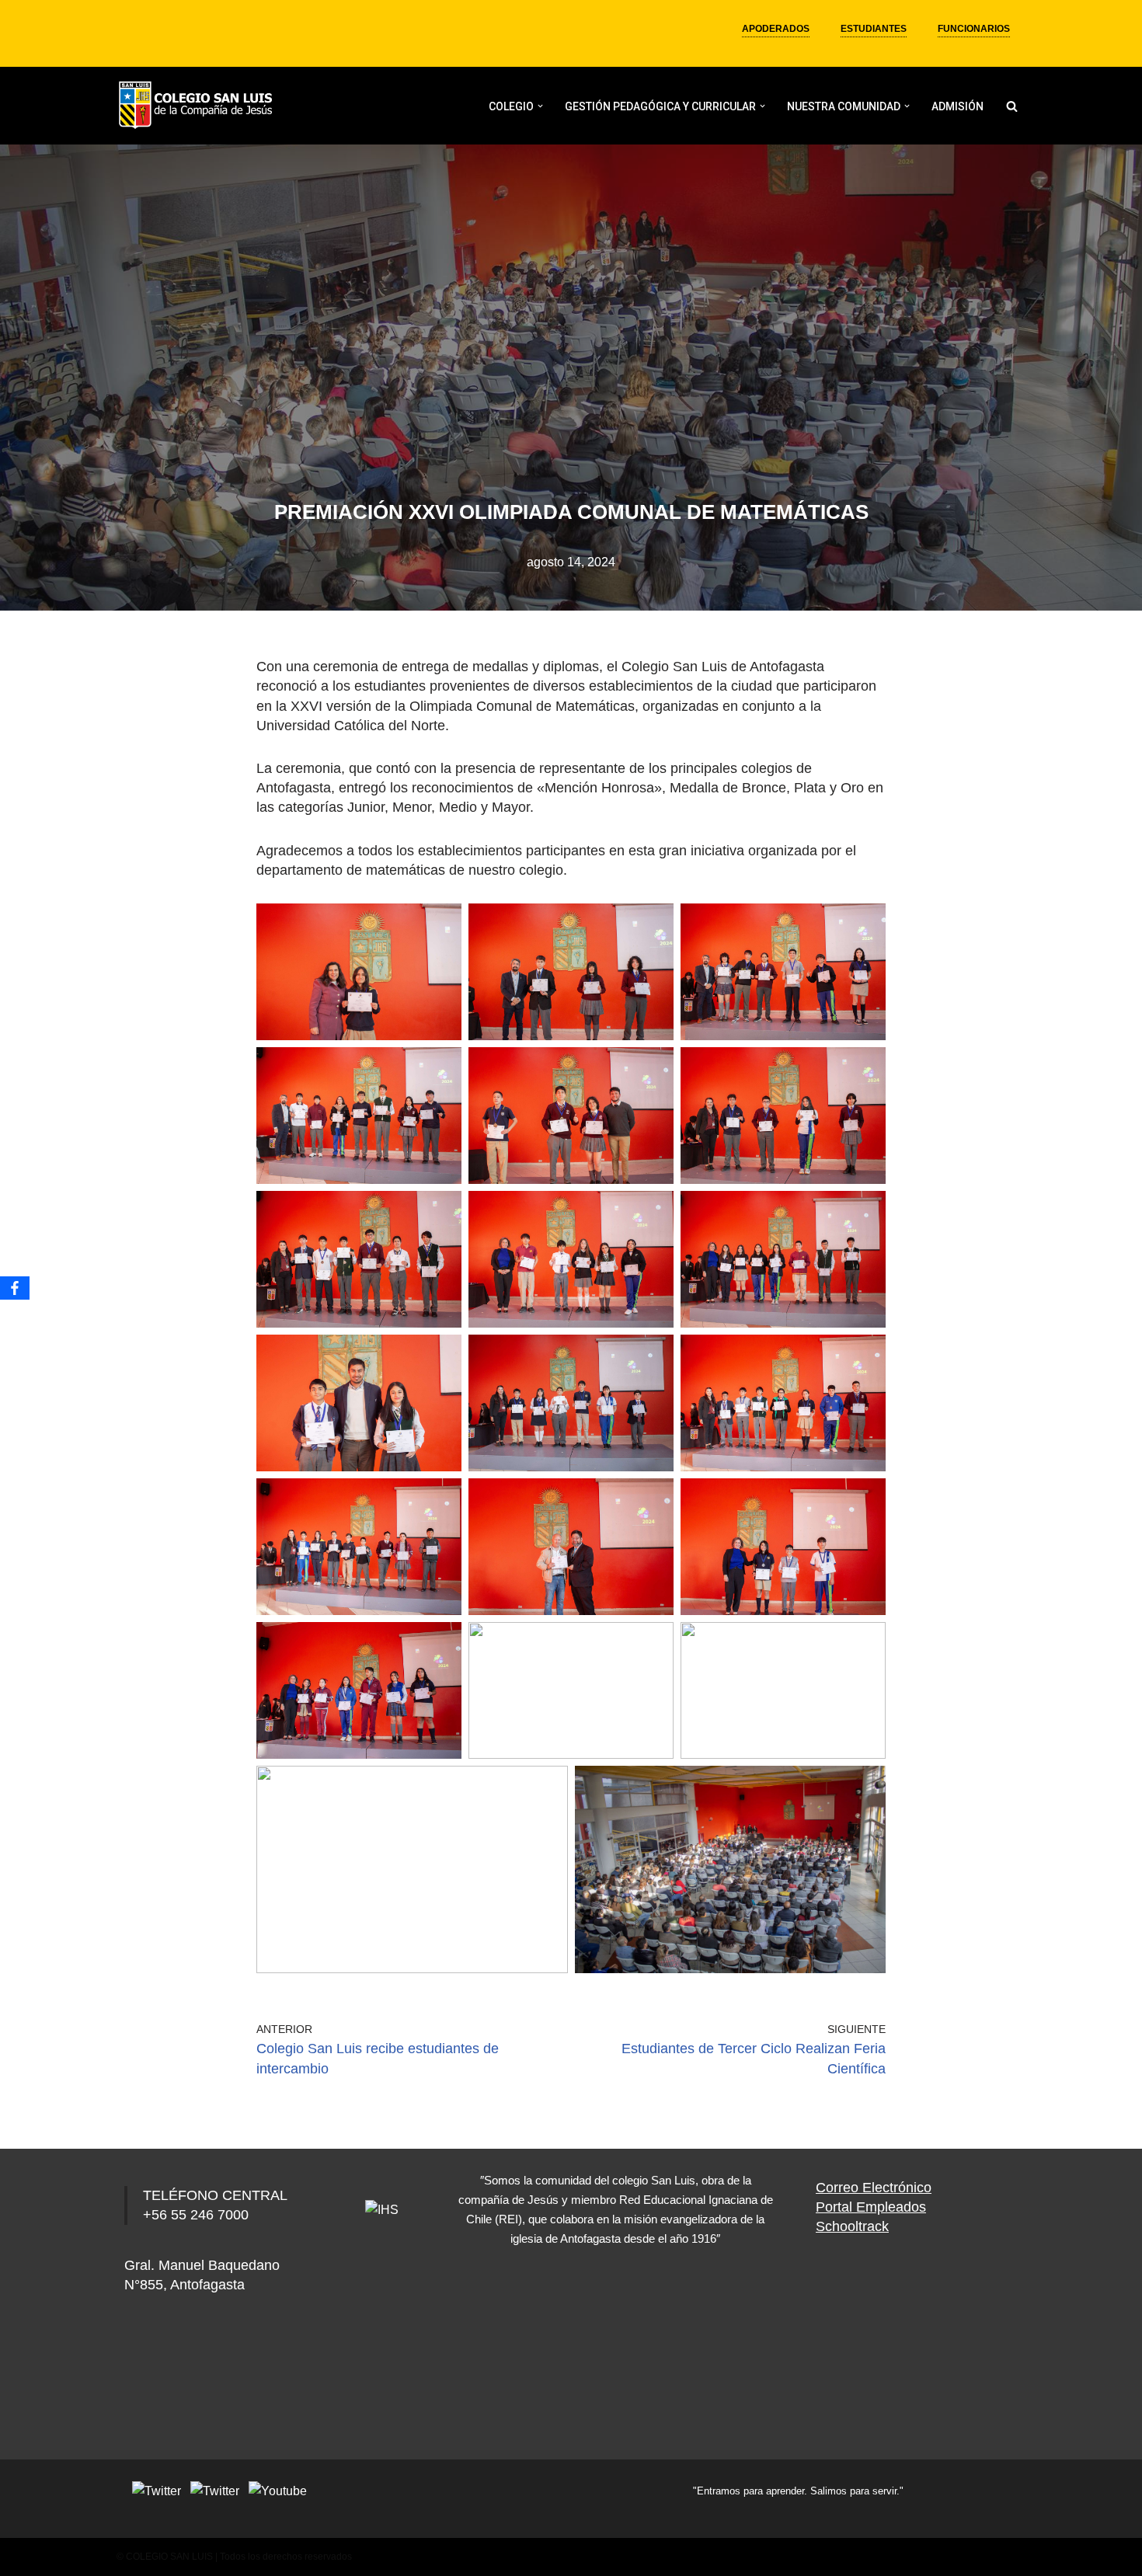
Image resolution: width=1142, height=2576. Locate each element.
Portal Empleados (871, 2207)
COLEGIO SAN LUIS (169, 2557)
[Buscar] (1012, 106)
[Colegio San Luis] (198, 106)
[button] (540, 106)
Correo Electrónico (874, 2188)
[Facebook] (15, 1288)
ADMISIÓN (957, 106)
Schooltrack (852, 2226)
